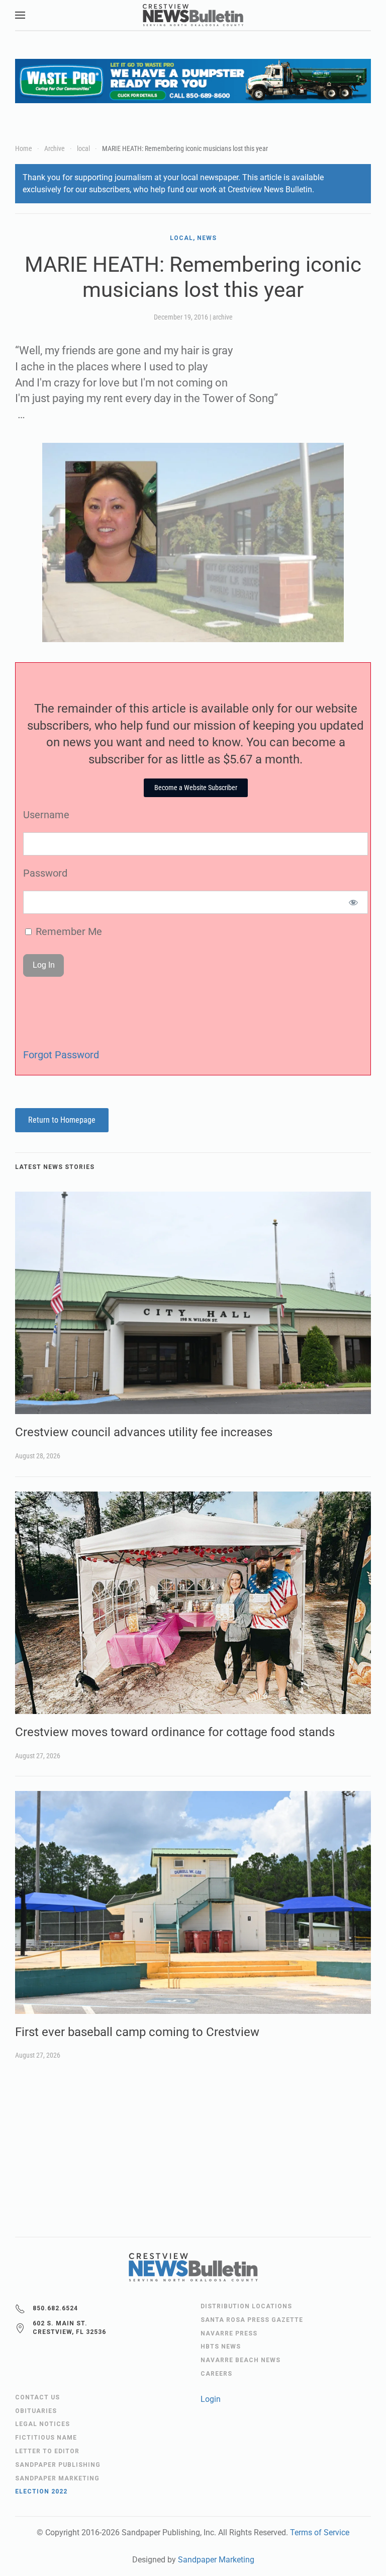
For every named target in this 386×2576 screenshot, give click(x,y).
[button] (20, 15)
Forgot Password (61, 1055)
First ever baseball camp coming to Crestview (137, 2032)
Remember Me (68, 931)
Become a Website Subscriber (196, 788)
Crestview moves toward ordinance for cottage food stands (175, 1732)
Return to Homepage (62, 1120)
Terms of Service (320, 2532)
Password (45, 873)
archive (223, 317)
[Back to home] (193, 15)
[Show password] (354, 902)
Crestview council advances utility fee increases (144, 1432)
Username (46, 815)
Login (211, 2399)
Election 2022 (41, 2491)
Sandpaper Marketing (216, 2560)
